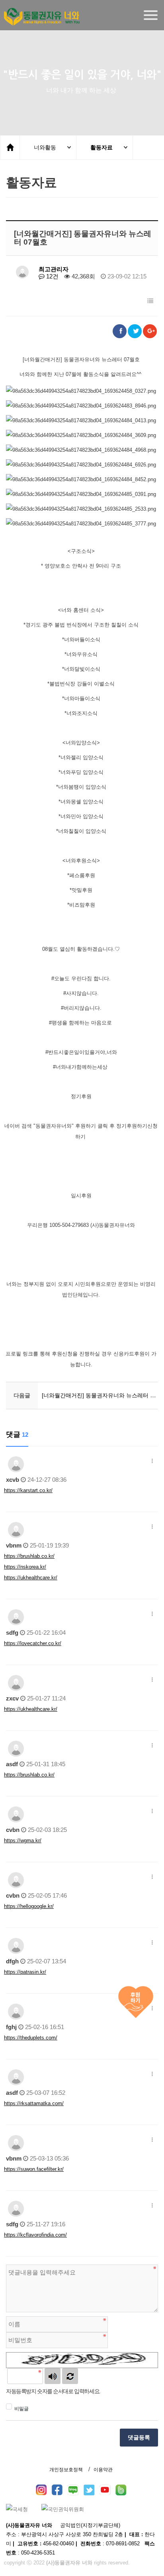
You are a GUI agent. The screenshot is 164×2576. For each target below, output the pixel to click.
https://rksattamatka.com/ (34, 2103)
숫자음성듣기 (53, 2376)
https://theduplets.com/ (31, 2038)
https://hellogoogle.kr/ (29, 1906)
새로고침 (70, 2376)
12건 (52, 276)
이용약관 (103, 2470)
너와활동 (45, 147)
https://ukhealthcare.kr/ (31, 1578)
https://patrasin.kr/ (25, 1972)
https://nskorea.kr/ (25, 1567)
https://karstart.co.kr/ (28, 1490)
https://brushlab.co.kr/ (29, 1556)
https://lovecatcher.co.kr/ (33, 1643)
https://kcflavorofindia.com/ (35, 2235)
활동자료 (102, 147)
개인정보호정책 (66, 2470)
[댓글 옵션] (152, 1461)
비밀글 (21, 2409)
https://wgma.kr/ (23, 1840)
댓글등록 (139, 2437)
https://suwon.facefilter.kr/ (34, 2169)
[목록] (150, 301)
